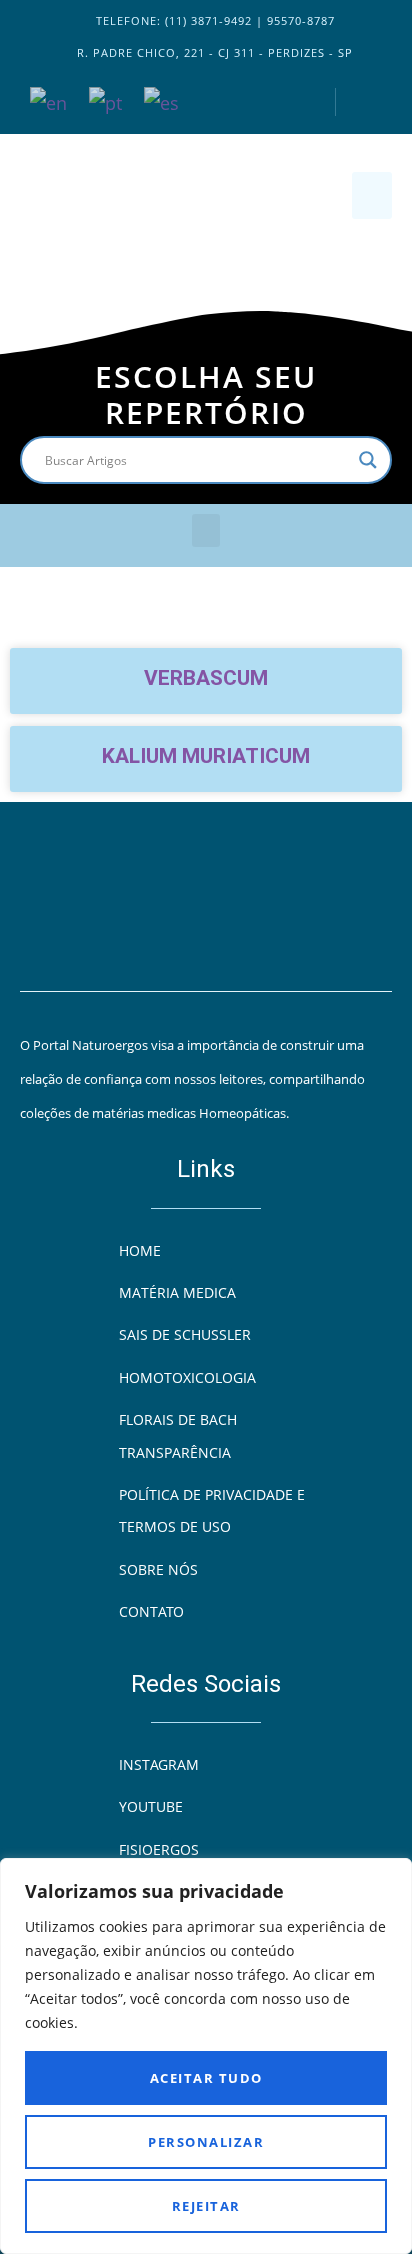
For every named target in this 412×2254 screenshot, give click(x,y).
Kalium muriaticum (206, 756)
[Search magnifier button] (368, 460)
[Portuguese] (106, 101)
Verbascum (206, 678)
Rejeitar (206, 2206)
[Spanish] (162, 101)
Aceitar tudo (206, 2078)
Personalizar (206, 2142)
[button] (372, 195)
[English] (49, 101)
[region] (206, 2056)
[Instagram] (300, 102)
